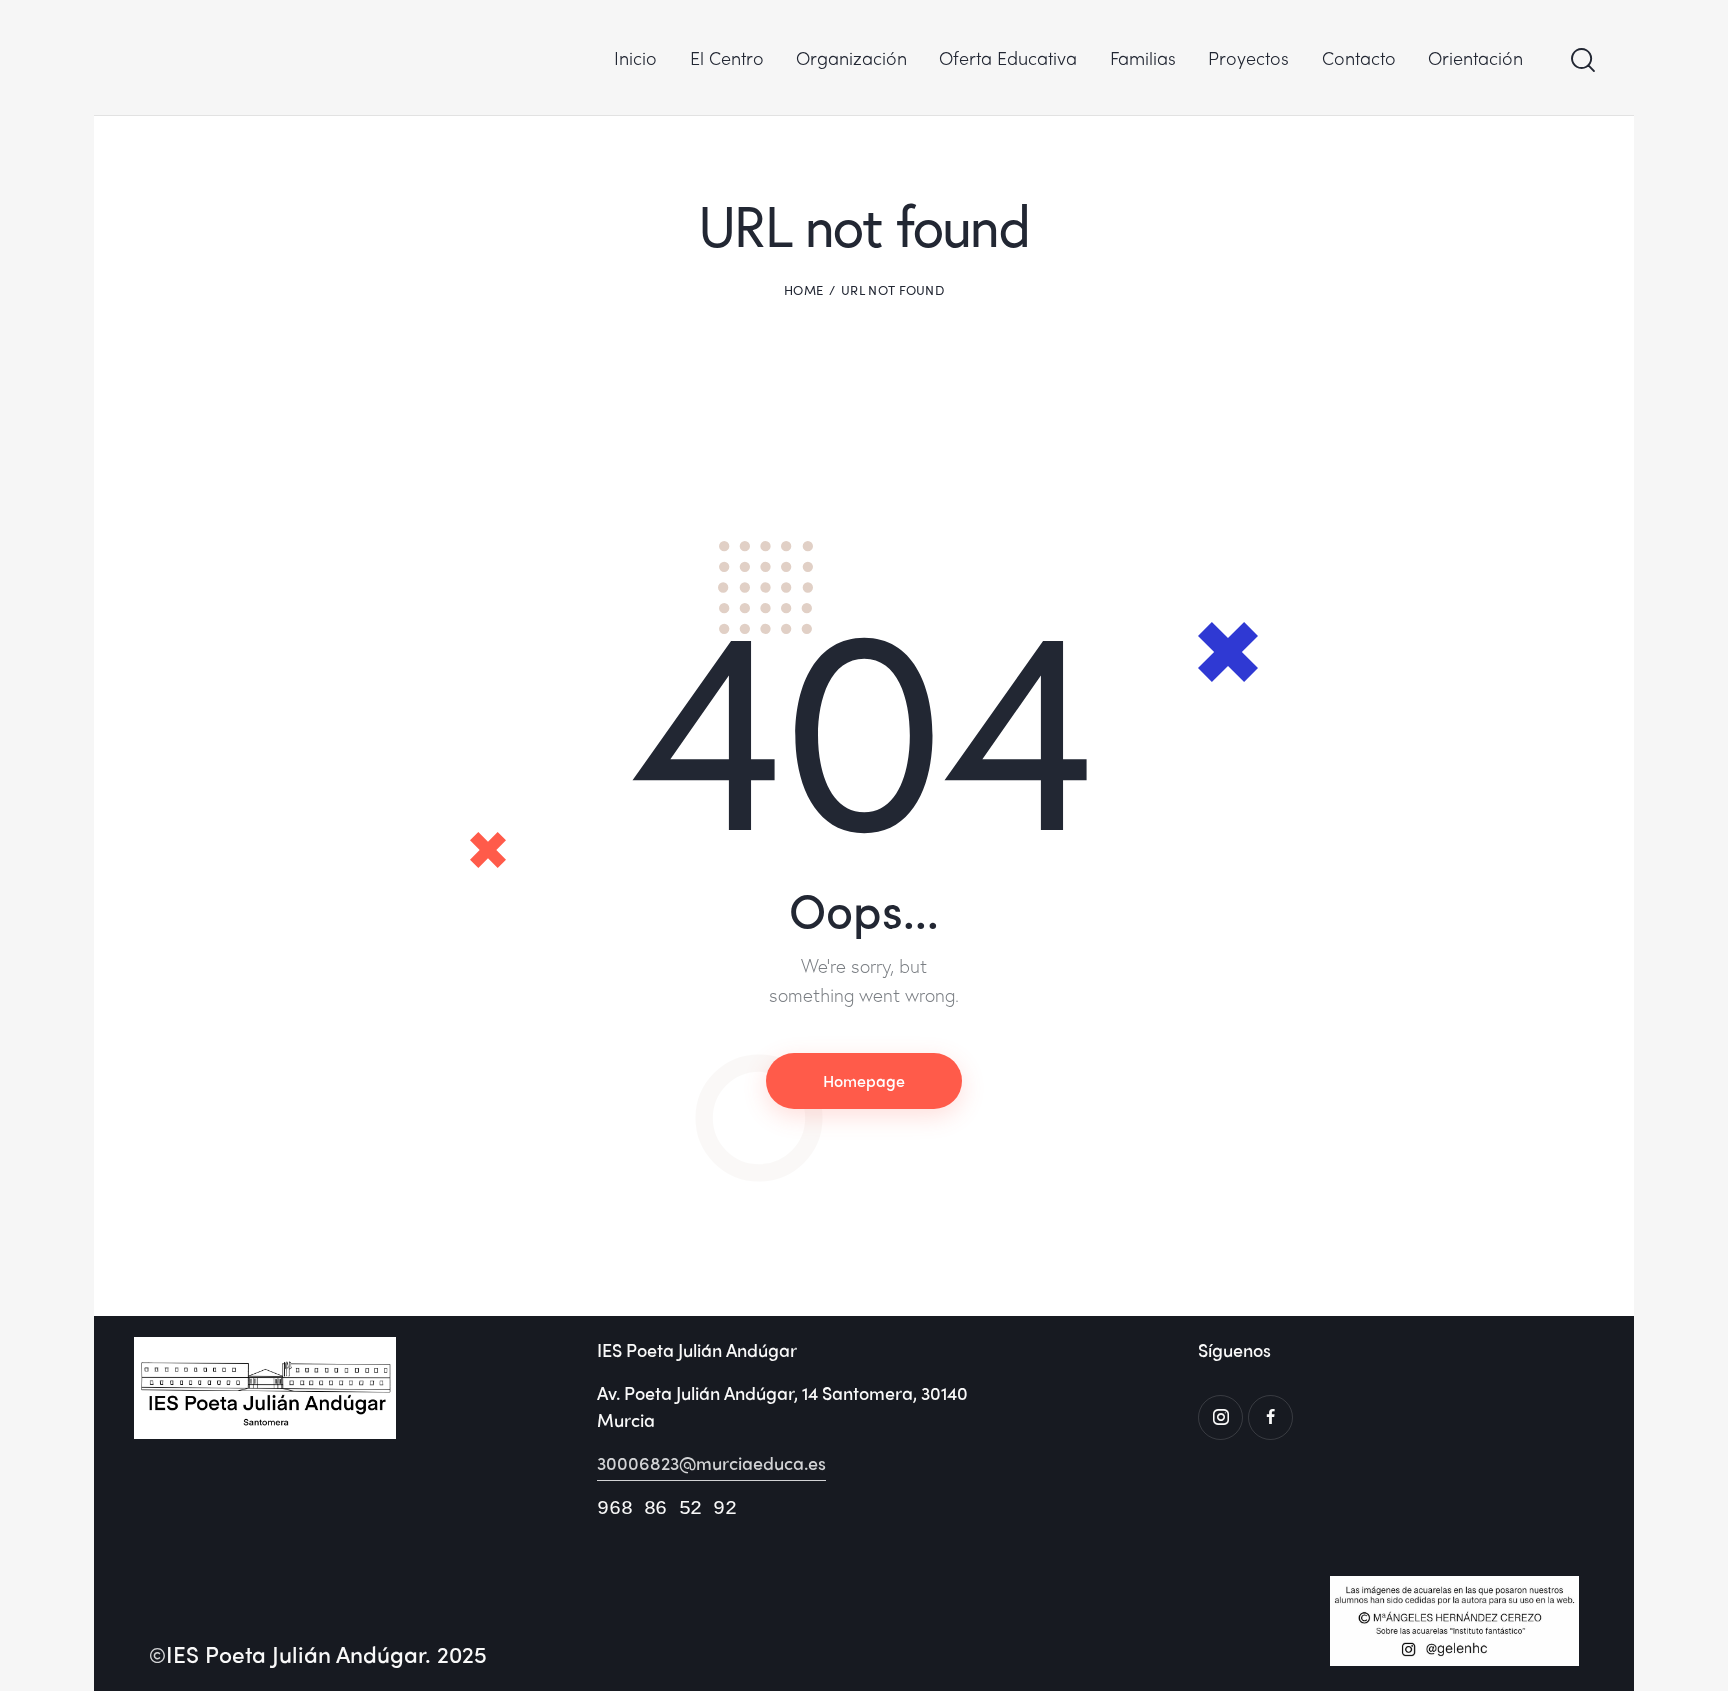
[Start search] (1581, 60)
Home (803, 290)
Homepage (864, 1080)
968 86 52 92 (666, 1508)
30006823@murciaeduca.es (711, 1462)
